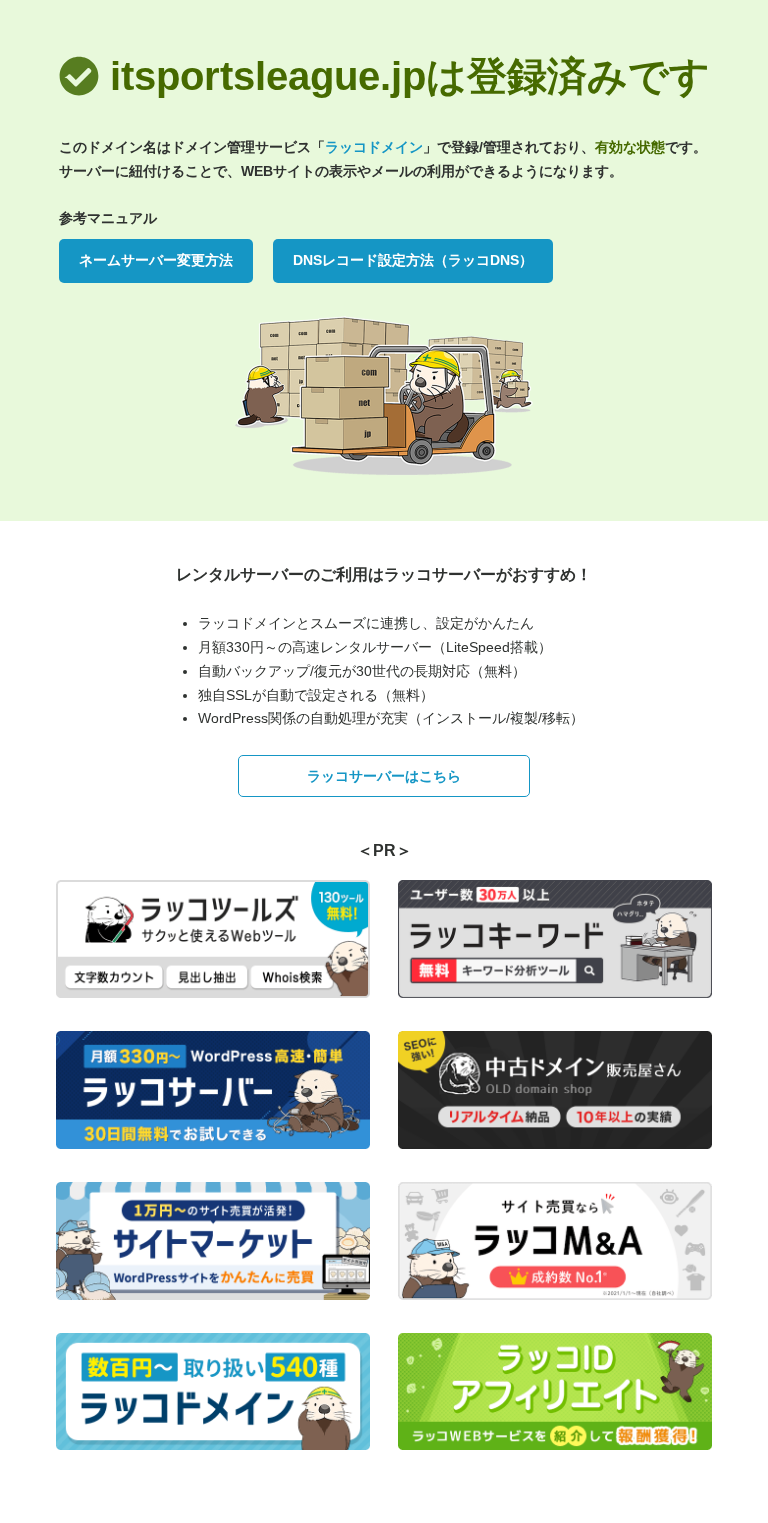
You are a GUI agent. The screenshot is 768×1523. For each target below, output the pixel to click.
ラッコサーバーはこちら (384, 776)
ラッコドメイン (374, 147)
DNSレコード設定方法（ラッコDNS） (413, 260)
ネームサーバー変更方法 (156, 260)
